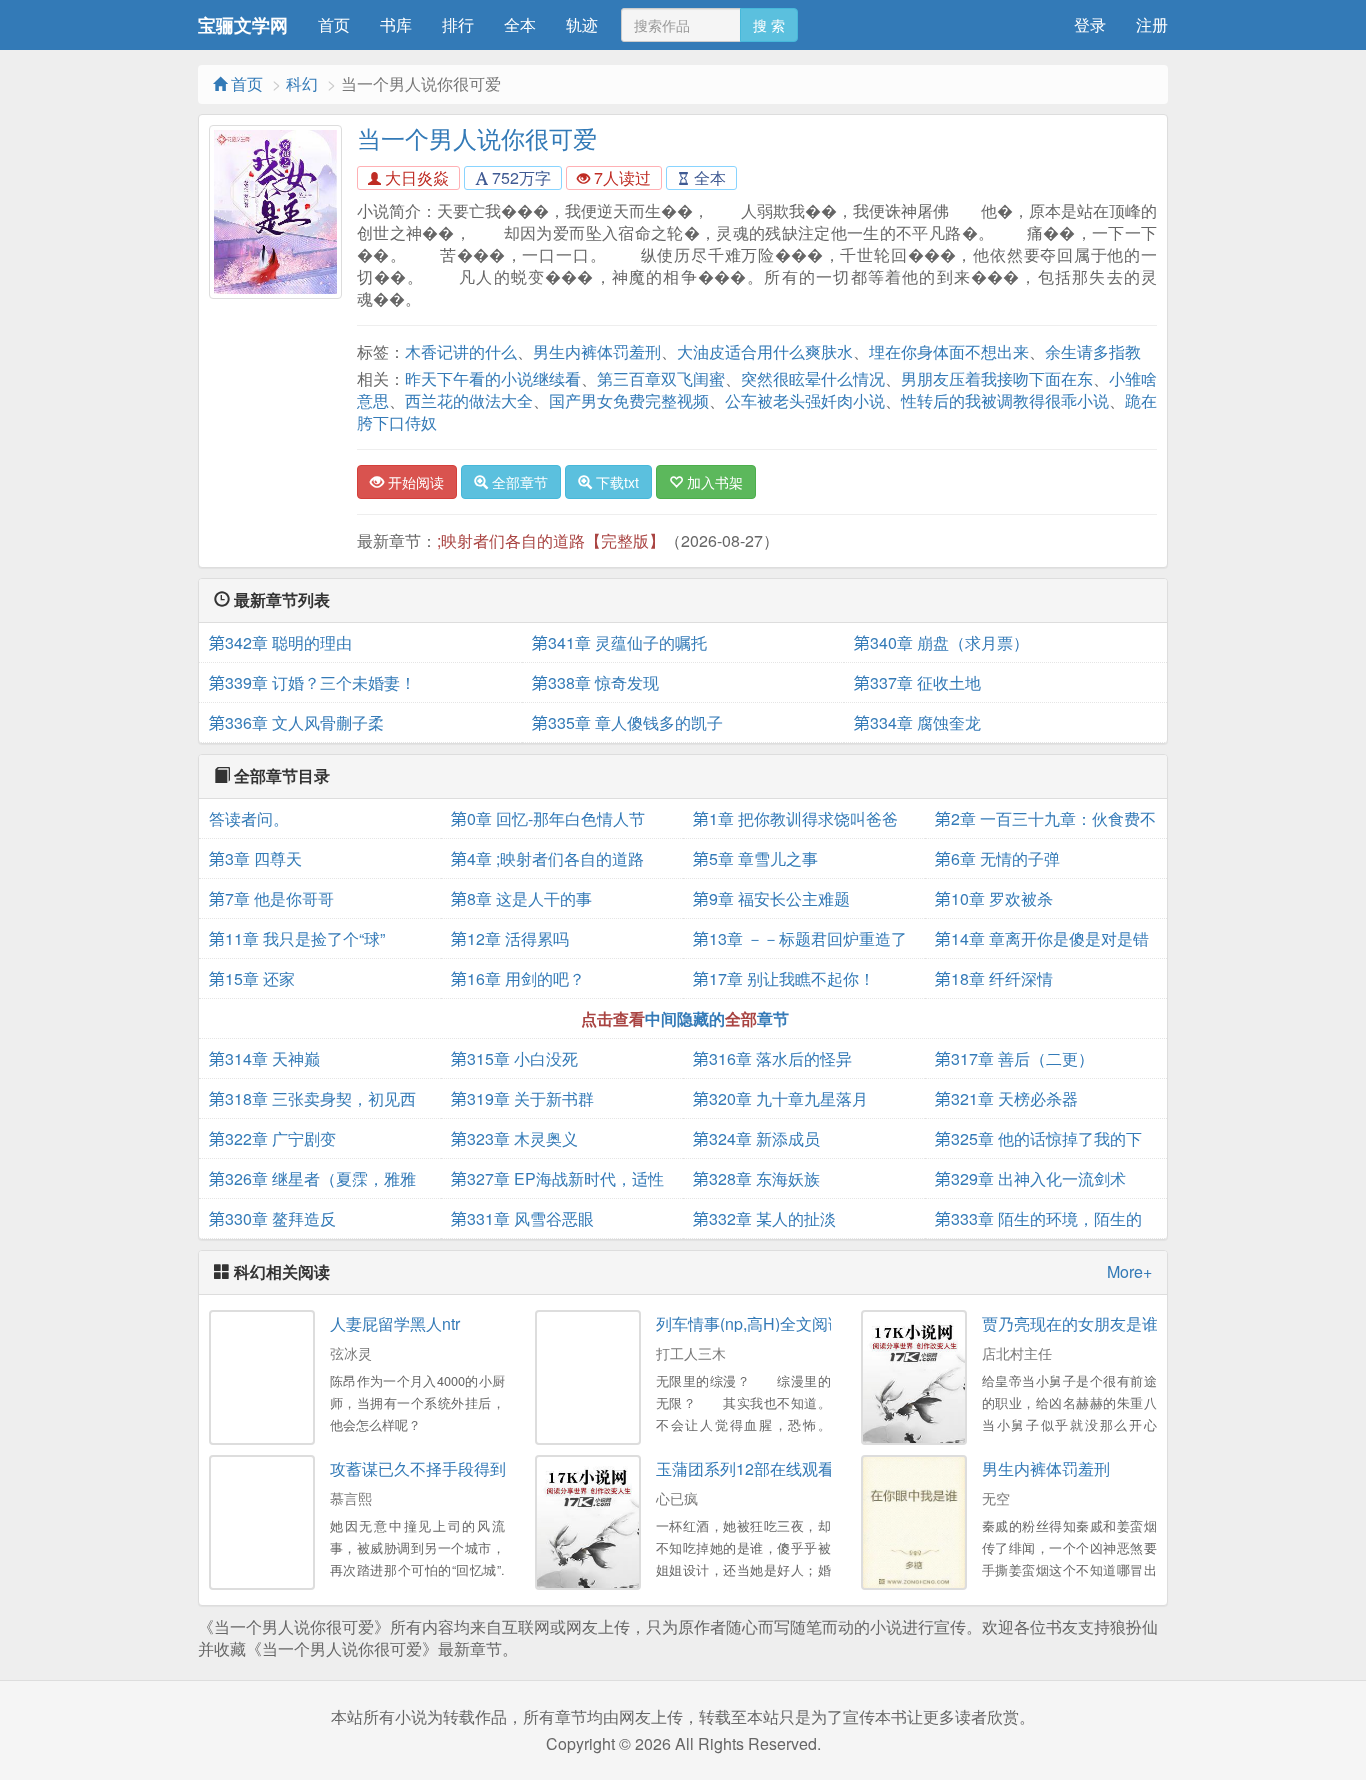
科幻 (302, 83)
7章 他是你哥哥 (271, 898)
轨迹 (582, 24)
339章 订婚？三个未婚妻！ (312, 682)
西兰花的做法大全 (469, 400)
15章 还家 (252, 978)
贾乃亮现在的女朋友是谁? (1074, 1323)
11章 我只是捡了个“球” (297, 938)
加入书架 (713, 482)
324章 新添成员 (756, 1138)
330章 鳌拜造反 (272, 1218)
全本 (520, 24)
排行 (458, 24)
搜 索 (769, 25)
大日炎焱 (415, 177)
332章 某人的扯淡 (764, 1218)
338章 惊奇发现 (595, 682)
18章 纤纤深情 (994, 978)
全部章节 (518, 482)
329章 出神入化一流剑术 (1030, 1178)
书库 (396, 24)
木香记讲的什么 (461, 351)
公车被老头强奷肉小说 (805, 400)
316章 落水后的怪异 (772, 1058)
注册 (1152, 24)
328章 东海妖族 (756, 1178)
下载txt (615, 482)
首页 (334, 24)
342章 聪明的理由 (280, 642)
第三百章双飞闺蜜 (661, 378)
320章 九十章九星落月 (780, 1098)
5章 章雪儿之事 (755, 858)
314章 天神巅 (264, 1058)
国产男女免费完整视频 (629, 400)
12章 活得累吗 (510, 938)
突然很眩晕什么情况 (813, 378)
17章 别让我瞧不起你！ (784, 978)
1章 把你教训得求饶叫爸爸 (795, 818)
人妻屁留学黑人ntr (395, 1323)
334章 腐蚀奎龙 (917, 722)
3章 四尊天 (255, 858)
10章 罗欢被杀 (994, 898)
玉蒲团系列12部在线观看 (745, 1468)
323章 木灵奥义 (514, 1138)
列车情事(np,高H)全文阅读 (750, 1323)
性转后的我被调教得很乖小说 (1005, 400)
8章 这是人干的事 (521, 898)
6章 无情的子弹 (997, 858)
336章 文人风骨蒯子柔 (296, 722)
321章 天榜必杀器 (1006, 1098)
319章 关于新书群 (522, 1098)
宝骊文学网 (243, 25)
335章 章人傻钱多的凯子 (627, 722)
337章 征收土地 (917, 682)
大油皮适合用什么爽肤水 (765, 351)
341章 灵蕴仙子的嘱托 (619, 642)
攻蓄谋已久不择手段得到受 (426, 1468)
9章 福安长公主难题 (771, 898)
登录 (1090, 24)
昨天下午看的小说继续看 (493, 378)
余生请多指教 (1093, 351)
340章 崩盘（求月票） (941, 642)
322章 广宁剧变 (272, 1138)
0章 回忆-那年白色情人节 (548, 818)
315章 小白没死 (514, 1058)
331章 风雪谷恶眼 (522, 1218)
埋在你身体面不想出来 (949, 351)
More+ (1129, 1272)
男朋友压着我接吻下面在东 (997, 378)
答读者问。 (249, 818)
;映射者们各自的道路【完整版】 (551, 540)
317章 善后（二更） (1014, 1058)
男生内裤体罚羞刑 (597, 351)
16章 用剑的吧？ (518, 978)
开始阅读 (414, 482)
